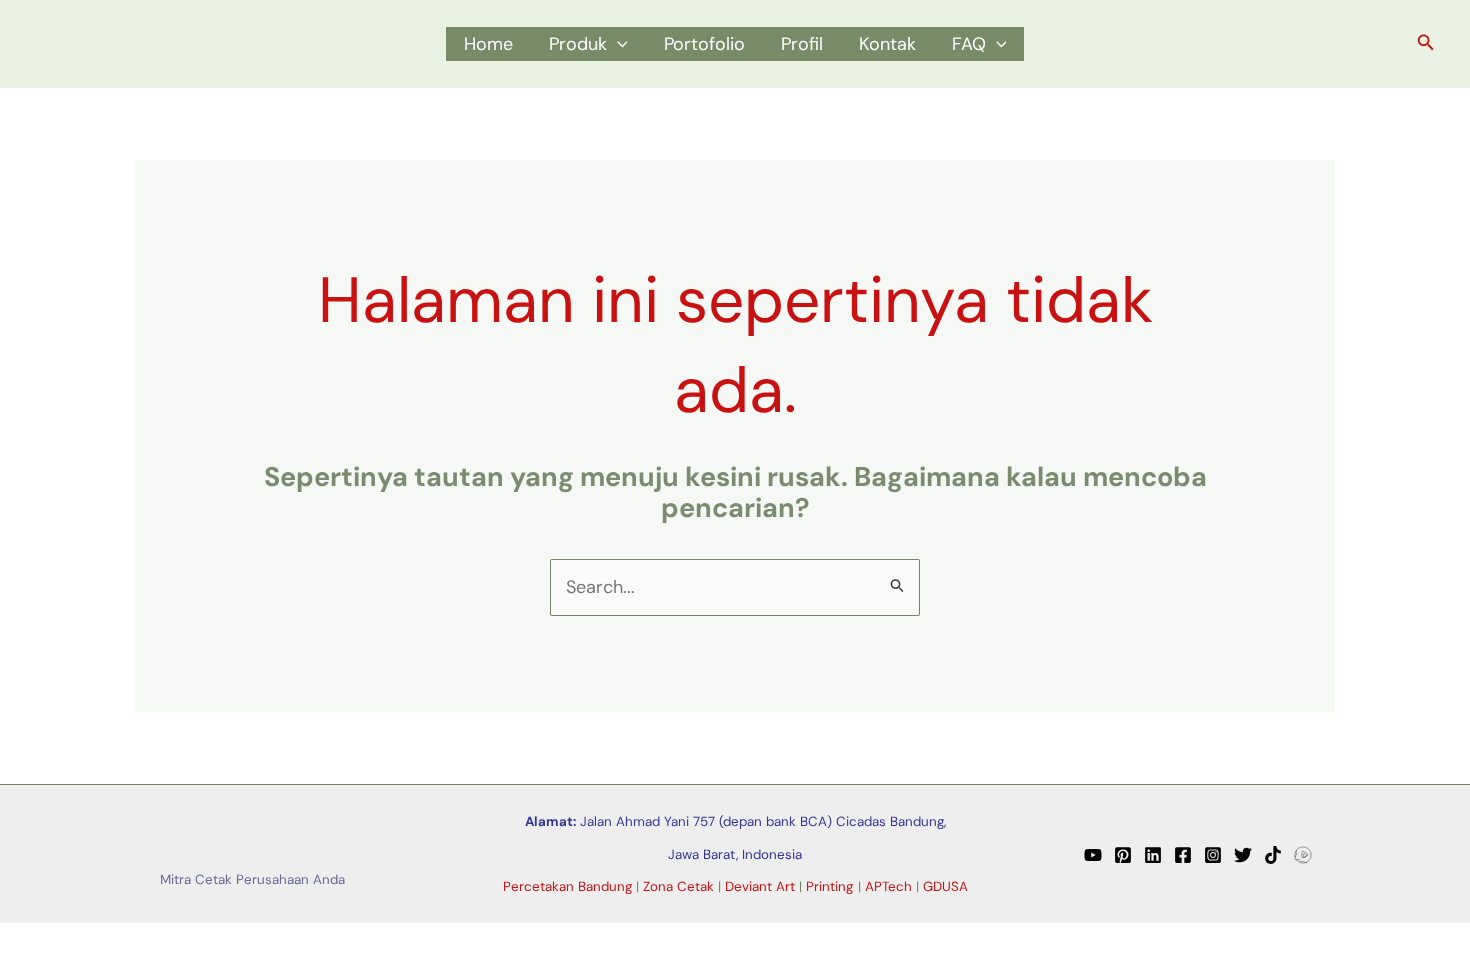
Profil (802, 44)
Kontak (887, 44)
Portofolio (704, 44)
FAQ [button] (969, 44)
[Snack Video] (1303, 855)
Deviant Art (760, 886)
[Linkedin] (1153, 855)
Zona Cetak (678, 886)
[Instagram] (1213, 855)
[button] (617, 44)
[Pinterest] (1123, 855)
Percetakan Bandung (567, 886)
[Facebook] (1183, 855)
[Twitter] (1243, 855)
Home (488, 44)
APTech (888, 886)
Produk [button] (578, 44)
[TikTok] (1273, 855)
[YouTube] (1093, 855)
